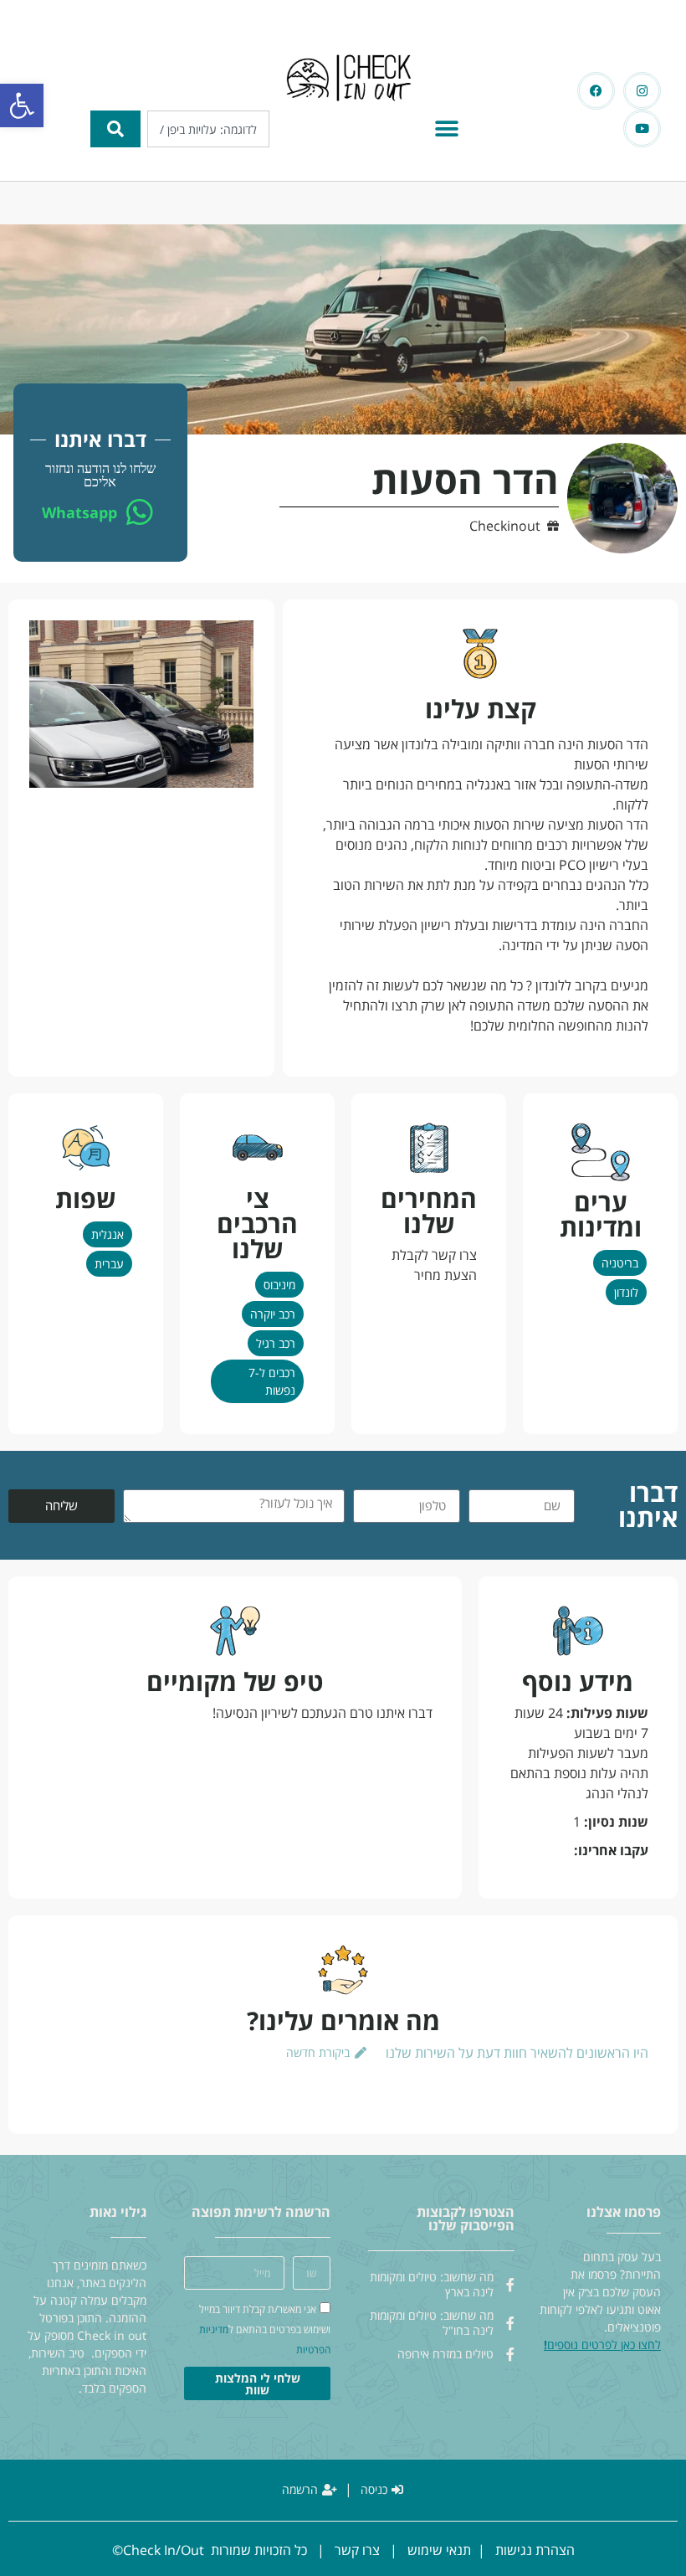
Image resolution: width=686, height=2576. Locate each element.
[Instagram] (642, 91)
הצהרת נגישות (535, 2550)
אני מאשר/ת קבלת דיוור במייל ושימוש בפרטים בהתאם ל (265, 2330)
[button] (22, 105)
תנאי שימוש (439, 2550)
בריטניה (620, 1263)
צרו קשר (357, 2550)
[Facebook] (596, 91)
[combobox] (208, 129)
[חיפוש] (115, 129)
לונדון (626, 1292)
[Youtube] (642, 129)
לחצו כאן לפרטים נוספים (604, 2345)
